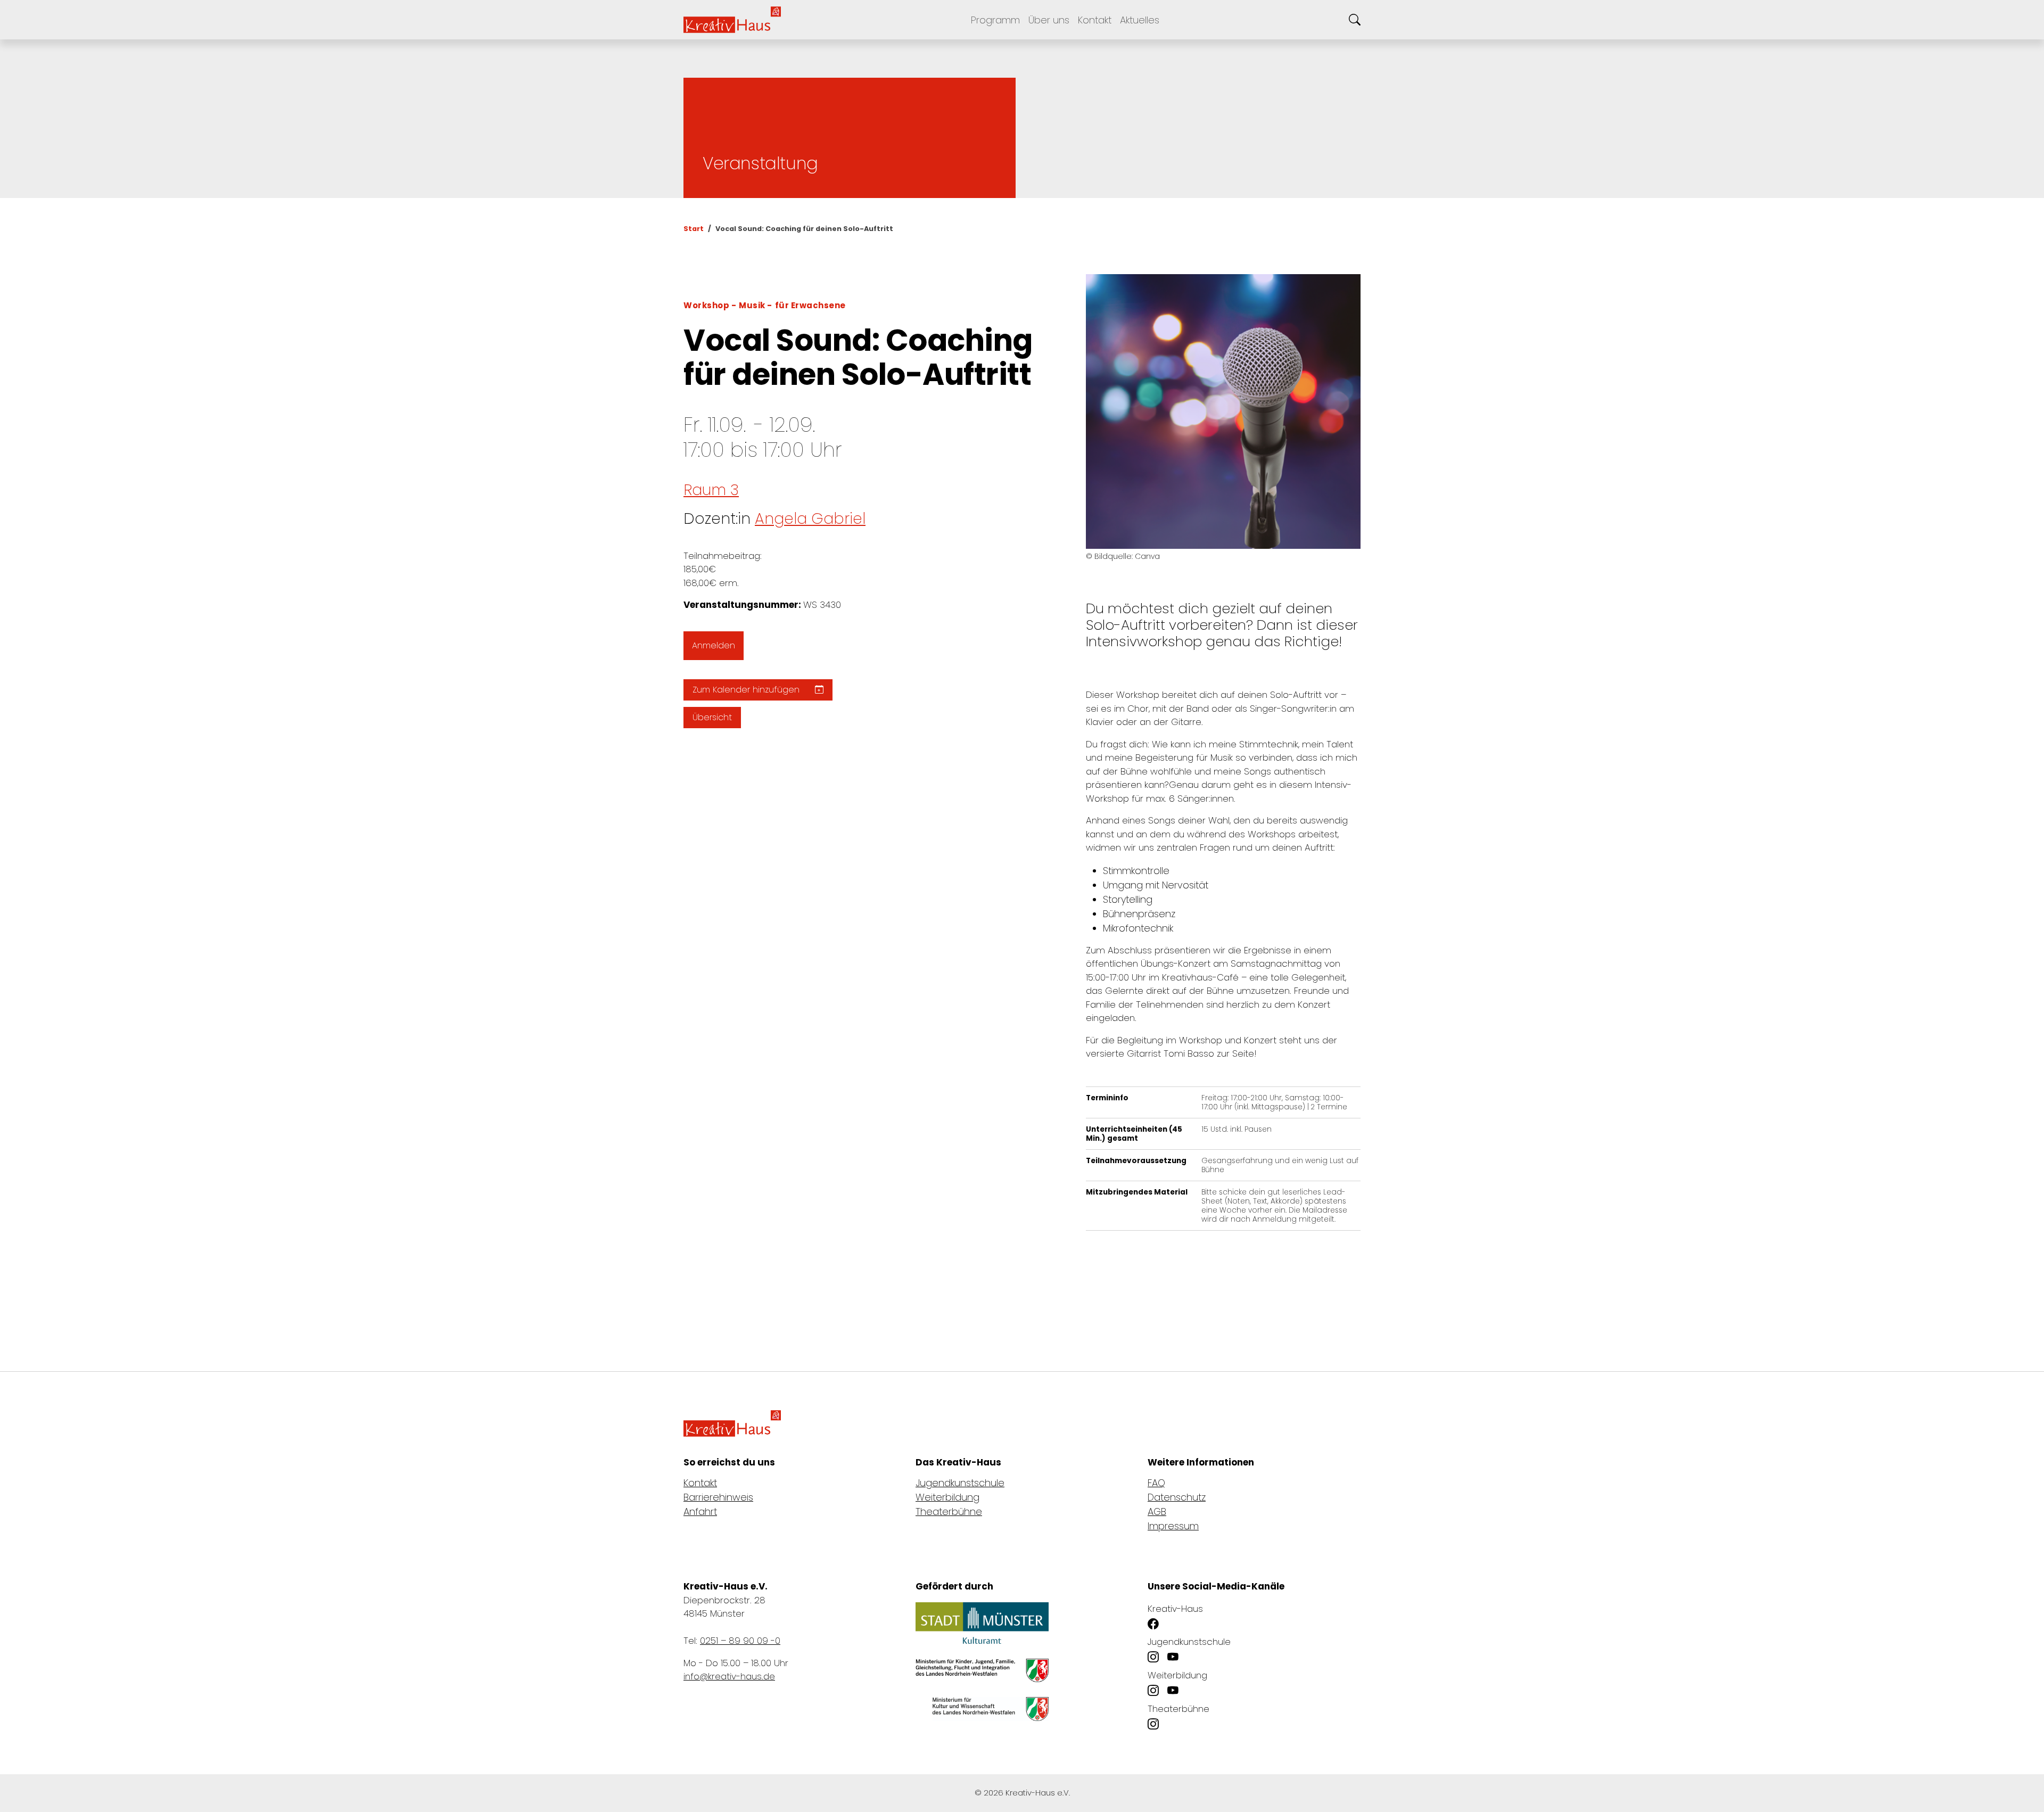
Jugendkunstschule (960, 1483)
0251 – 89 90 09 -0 (740, 1641)
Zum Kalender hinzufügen (747, 690)
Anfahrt (700, 1512)
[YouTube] (1173, 1658)
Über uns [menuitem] (1049, 20)
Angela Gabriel (810, 519)
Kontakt (700, 1483)
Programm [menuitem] (995, 20)
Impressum (1173, 1526)
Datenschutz (1177, 1497)
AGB (1157, 1512)
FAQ (1156, 1483)
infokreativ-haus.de (729, 1676)
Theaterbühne (949, 1512)
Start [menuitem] (694, 229)
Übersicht (712, 717)
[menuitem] (1095, 20)
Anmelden (714, 645)
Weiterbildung (947, 1497)
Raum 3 (711, 490)
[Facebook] (1153, 1624)
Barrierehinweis (718, 1497)
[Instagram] (1153, 1658)
